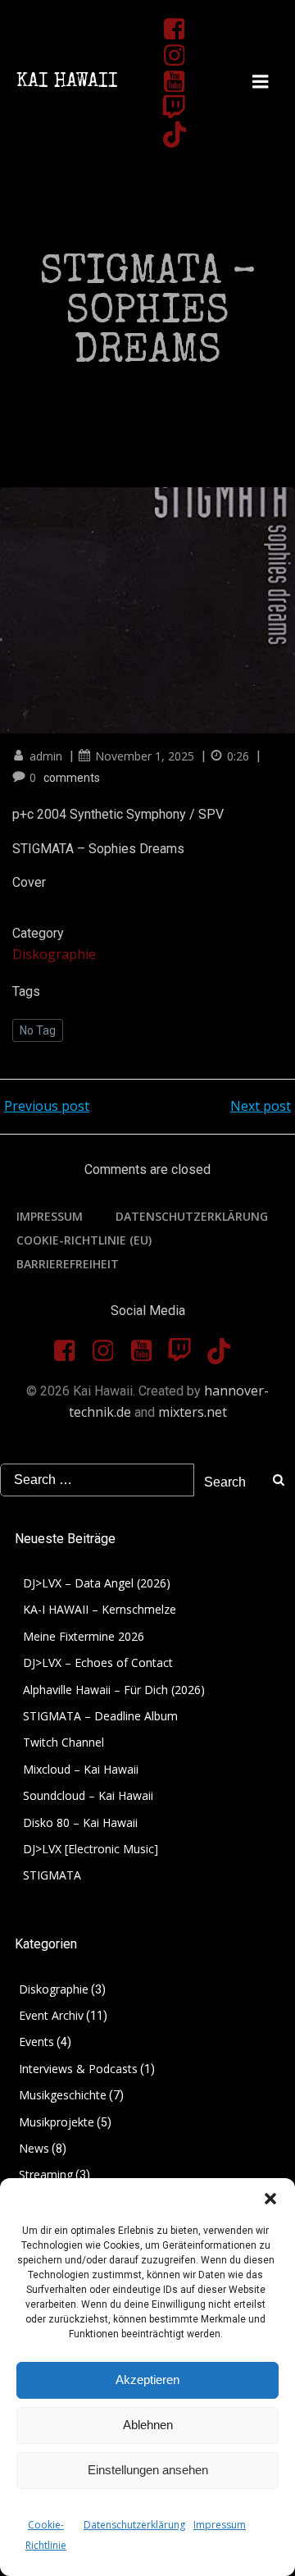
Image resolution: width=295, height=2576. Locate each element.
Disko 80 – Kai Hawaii (80, 1822)
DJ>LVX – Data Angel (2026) (97, 1583)
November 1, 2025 (145, 756)
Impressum (220, 2525)
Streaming (46, 2174)
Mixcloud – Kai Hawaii (81, 1769)
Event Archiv (51, 2015)
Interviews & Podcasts (78, 2069)
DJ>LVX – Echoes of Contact (98, 1663)
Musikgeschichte (63, 2095)
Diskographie (54, 954)
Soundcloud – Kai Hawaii (88, 1795)
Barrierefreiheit (68, 1264)
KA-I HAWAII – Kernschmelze (100, 1609)
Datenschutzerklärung (134, 2525)
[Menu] (261, 82)
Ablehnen (148, 2425)
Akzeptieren (147, 2380)
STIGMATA (52, 1875)
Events (36, 2042)
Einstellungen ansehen (148, 2470)
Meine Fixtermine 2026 (84, 1636)
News (34, 2148)
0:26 (238, 756)
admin (46, 756)
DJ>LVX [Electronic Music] (91, 1849)
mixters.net (193, 1412)
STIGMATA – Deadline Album (100, 1716)
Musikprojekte (57, 2122)
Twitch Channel (64, 1742)
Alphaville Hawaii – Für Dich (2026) (114, 1690)
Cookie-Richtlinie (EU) (84, 1240)
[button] (270, 2199)
